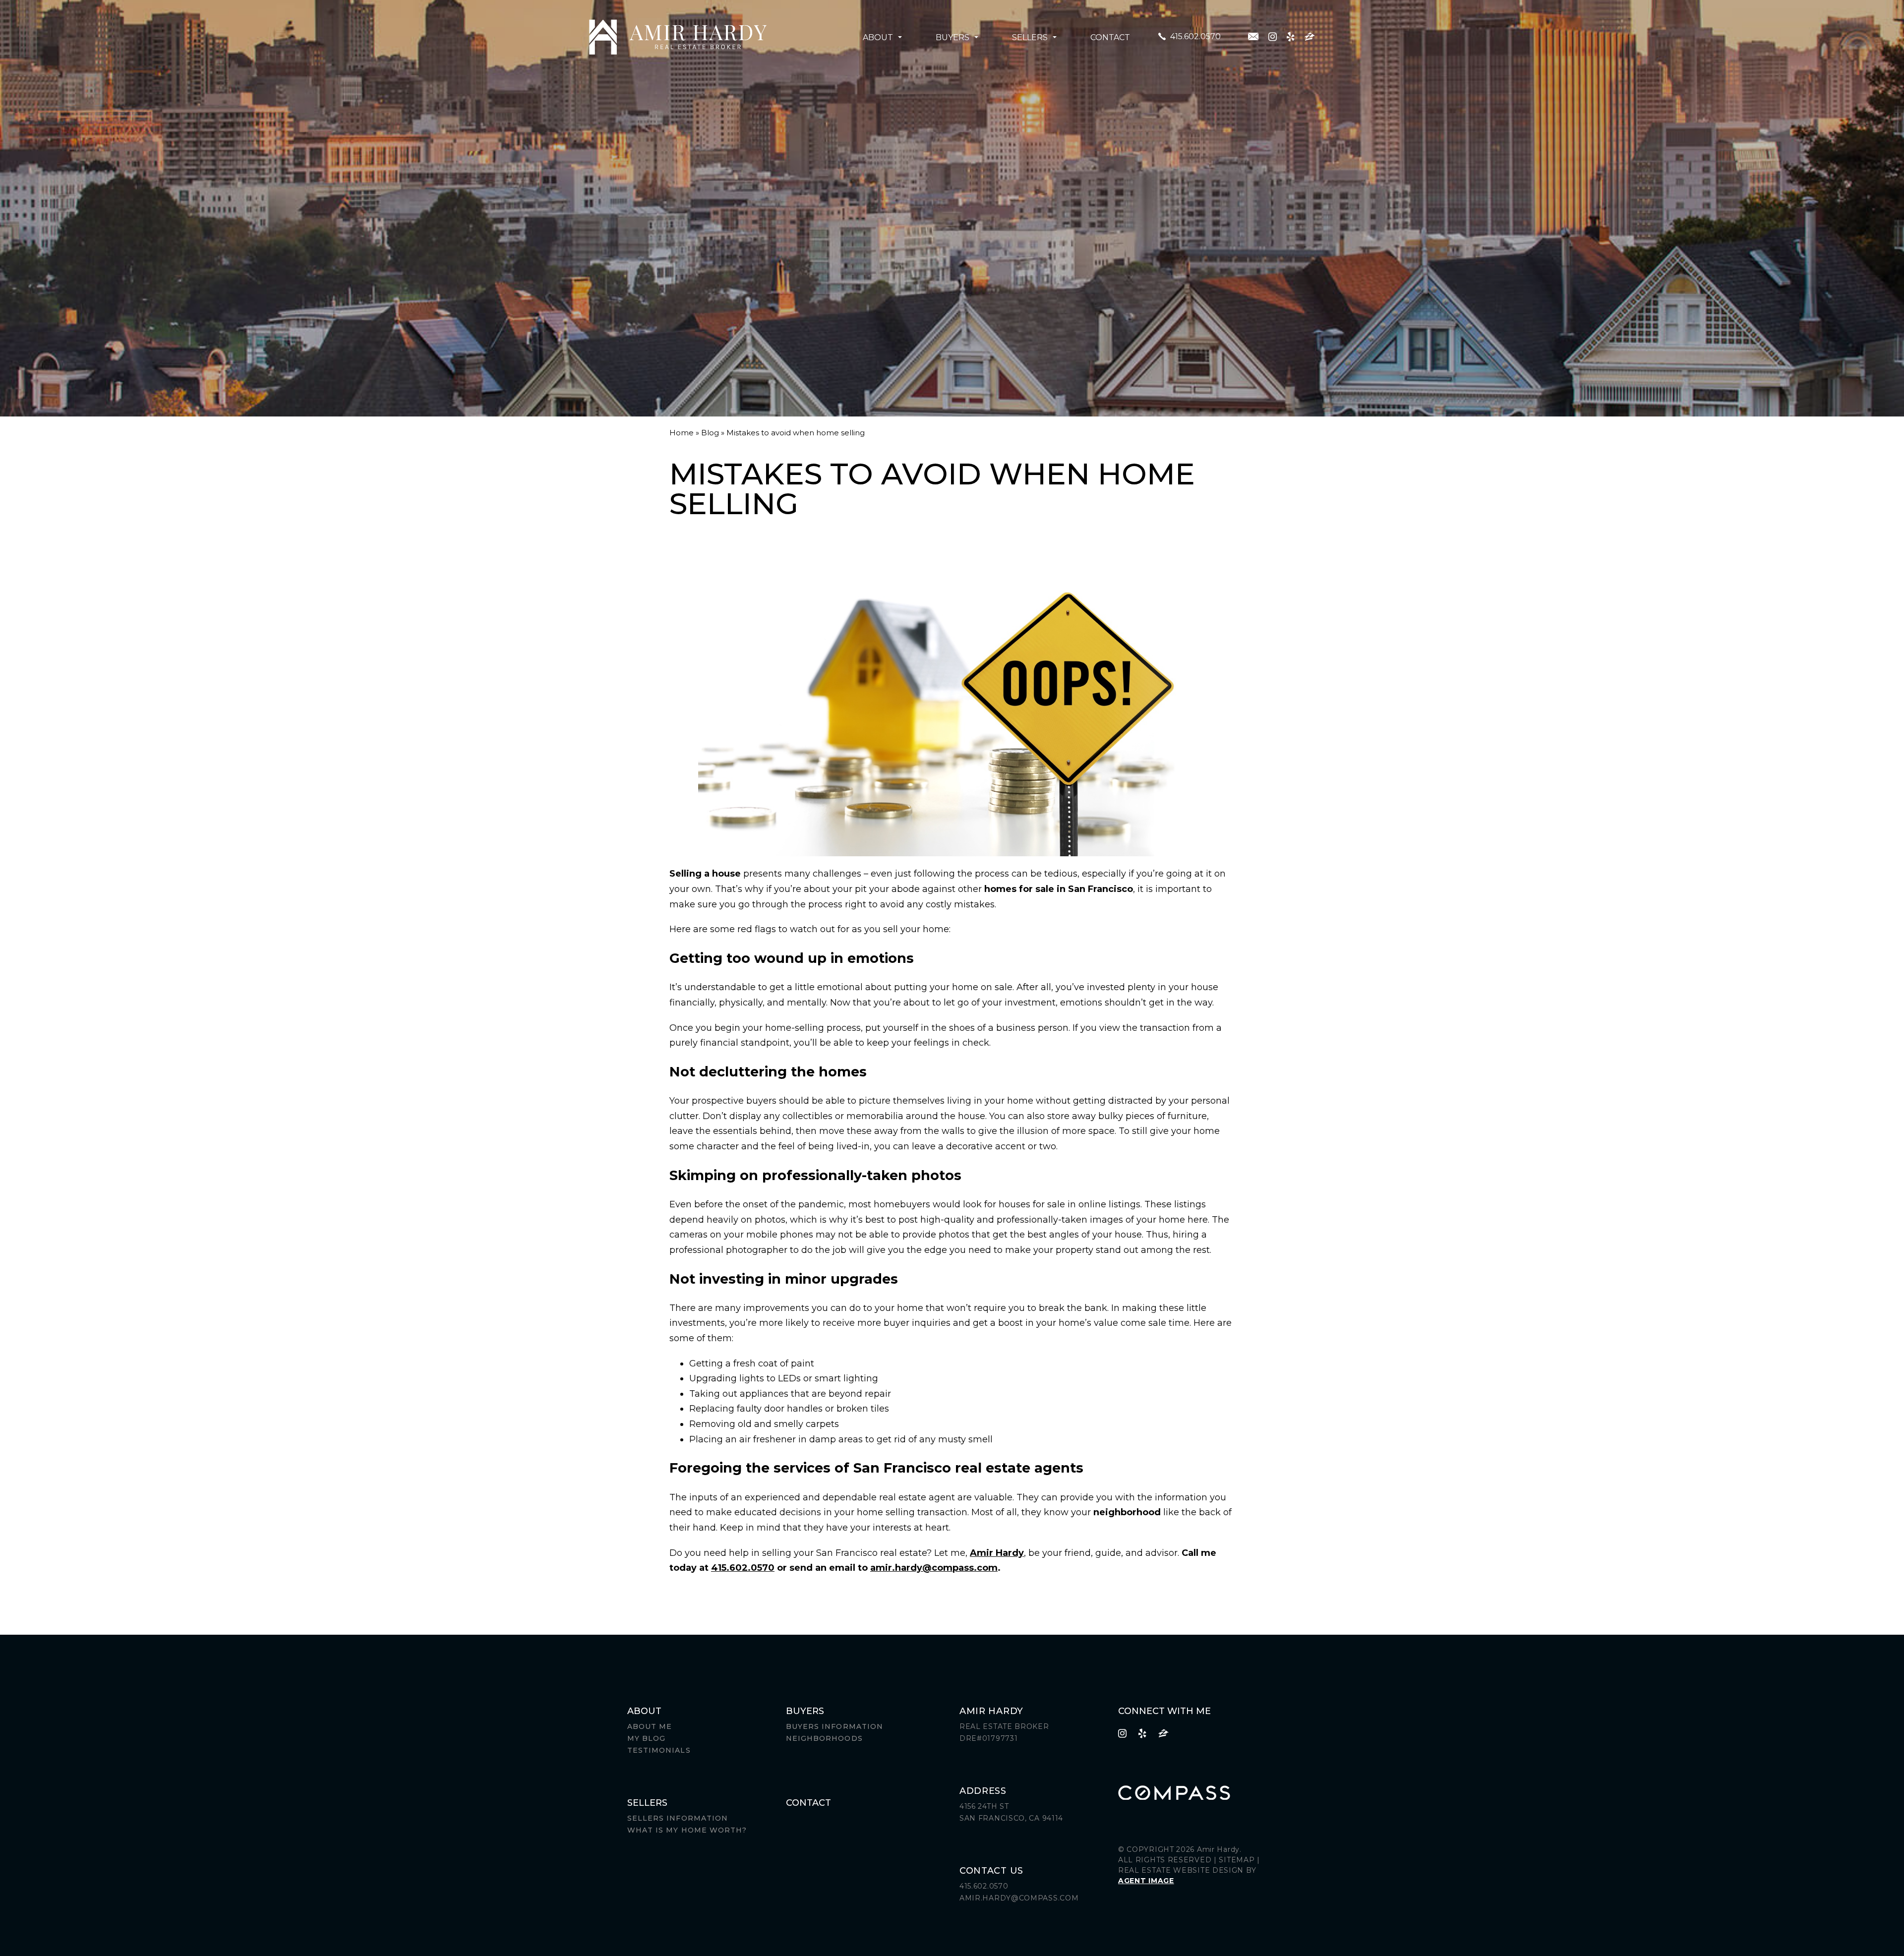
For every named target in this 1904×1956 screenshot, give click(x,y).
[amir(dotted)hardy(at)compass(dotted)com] (1253, 36)
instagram (1273, 36)
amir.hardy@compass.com (934, 1568)
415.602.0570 (1195, 36)
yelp (1291, 36)
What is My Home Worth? (687, 1830)
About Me (650, 1726)
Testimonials (659, 1750)
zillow (1310, 36)
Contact (1110, 37)
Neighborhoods (824, 1738)
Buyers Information (834, 1726)
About (878, 37)
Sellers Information (678, 1818)
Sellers (1030, 37)
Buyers (952, 37)
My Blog (646, 1738)
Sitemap (1237, 1860)
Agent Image (1146, 1881)
